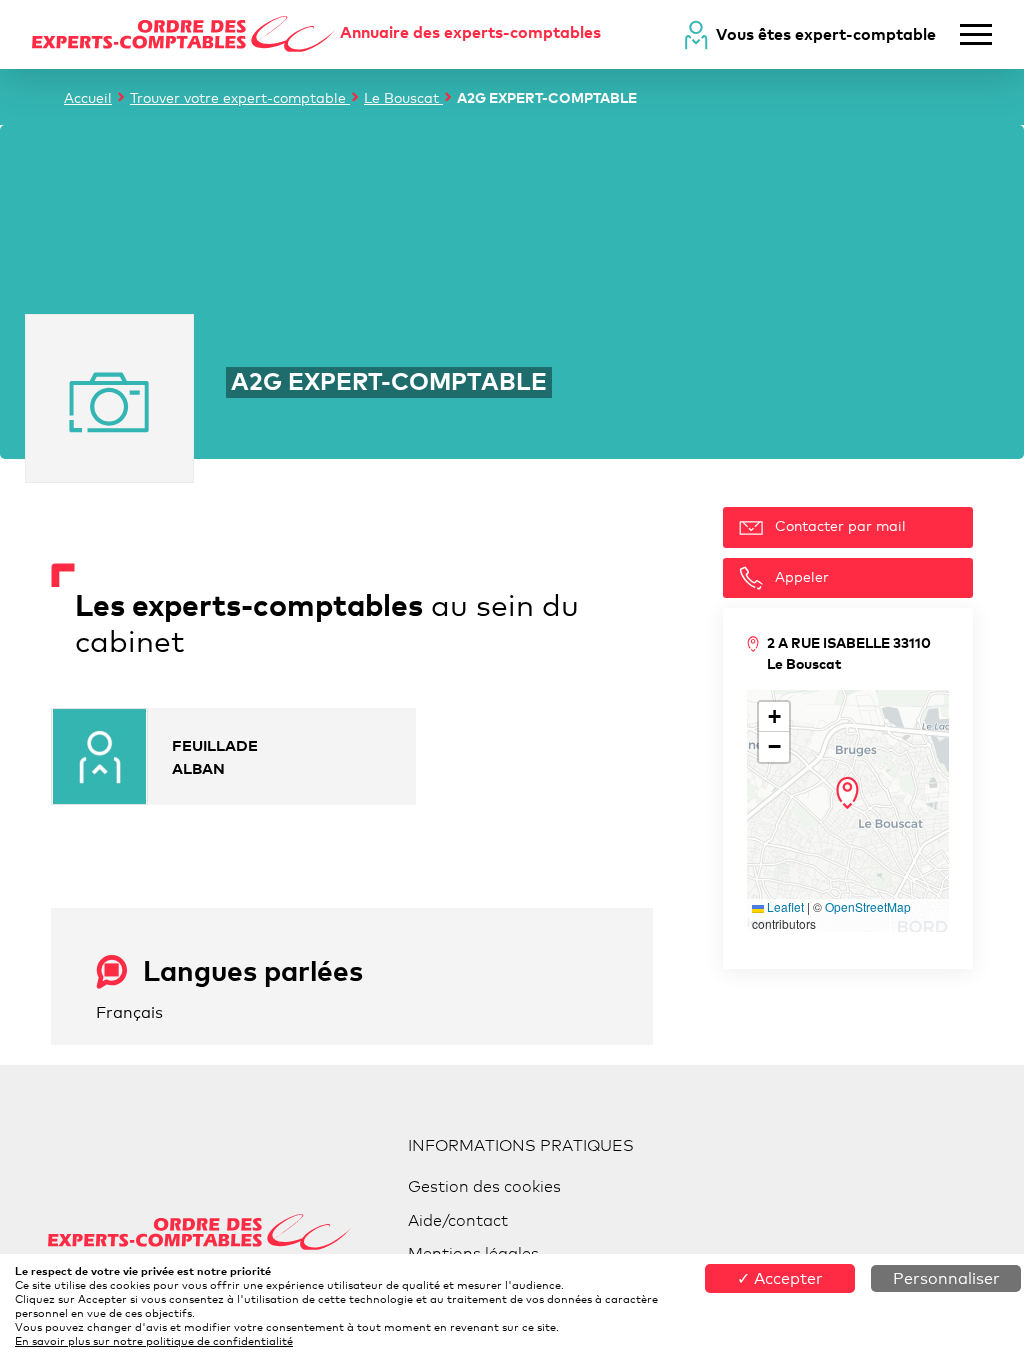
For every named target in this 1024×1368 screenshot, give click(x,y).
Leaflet (784, 906)
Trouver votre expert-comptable (240, 97)
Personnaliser (946, 1278)
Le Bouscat (403, 97)
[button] (847, 793)
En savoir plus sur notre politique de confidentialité (154, 1341)
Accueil (88, 97)
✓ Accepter (780, 1278)
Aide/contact (458, 1220)
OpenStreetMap (868, 906)
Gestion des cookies (484, 1186)
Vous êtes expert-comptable (826, 34)
